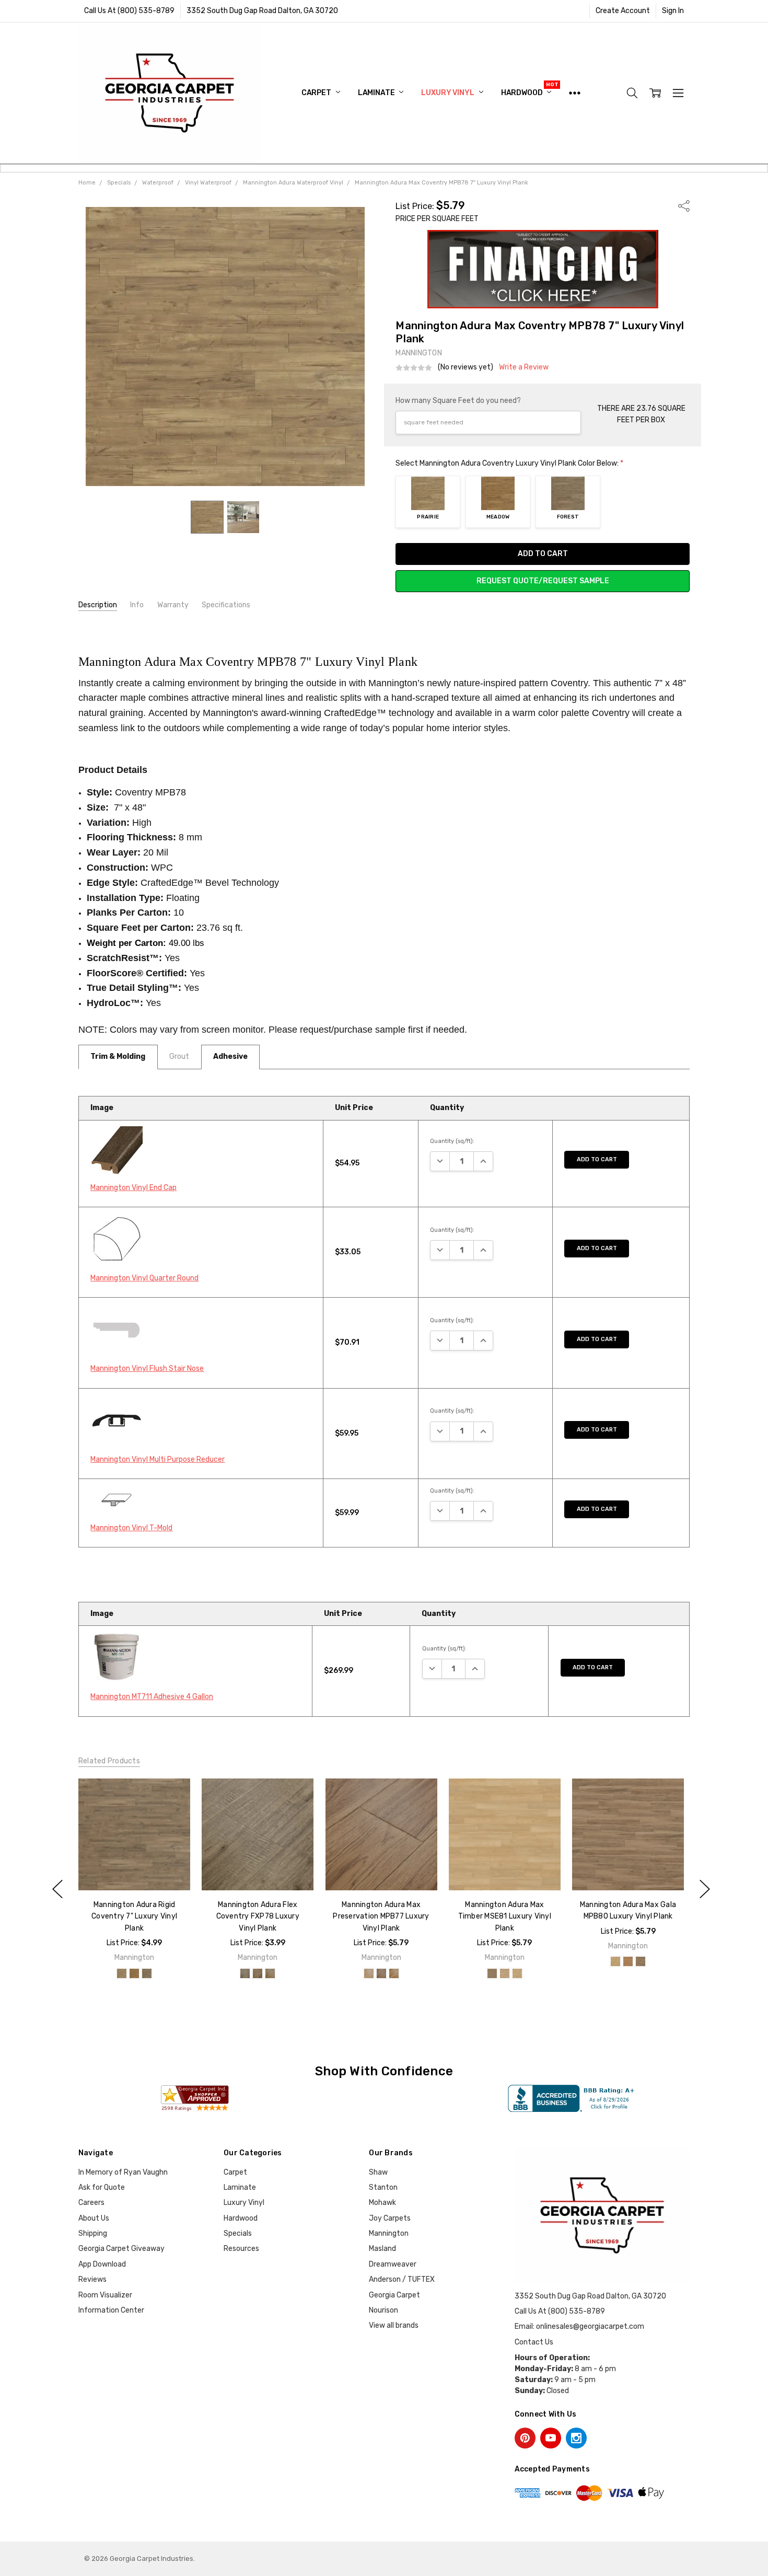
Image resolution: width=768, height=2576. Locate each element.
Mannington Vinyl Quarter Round (144, 1278)
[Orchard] (628, 1962)
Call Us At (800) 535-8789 (129, 11)
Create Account (623, 11)
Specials (238, 2233)
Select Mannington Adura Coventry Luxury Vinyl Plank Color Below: (509, 463)
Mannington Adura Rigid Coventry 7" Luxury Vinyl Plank (134, 1916)
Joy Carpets (390, 2218)
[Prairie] (122, 1973)
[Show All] (575, 93)
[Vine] (641, 1962)
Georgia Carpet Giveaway (121, 2249)
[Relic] (393, 1973)
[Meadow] (134, 1973)
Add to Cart (597, 1159)
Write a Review (524, 367)
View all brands (394, 2325)
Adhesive (230, 1056)
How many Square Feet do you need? (458, 401)
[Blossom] (615, 1962)
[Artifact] (381, 1973)
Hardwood (523, 93)
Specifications (226, 605)
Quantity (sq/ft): (452, 1141)
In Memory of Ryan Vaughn (123, 2172)
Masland (382, 2249)
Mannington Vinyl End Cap (133, 1188)
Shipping (93, 2233)
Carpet (317, 93)
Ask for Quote (102, 2187)
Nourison (383, 2310)
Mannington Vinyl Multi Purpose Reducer (158, 1459)
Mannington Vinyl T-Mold (131, 1528)
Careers (91, 2203)
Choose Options (134, 1869)
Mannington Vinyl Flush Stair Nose (147, 1368)
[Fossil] (368, 1973)
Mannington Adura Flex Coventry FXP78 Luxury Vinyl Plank (258, 1916)
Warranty (173, 605)
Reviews (92, 2279)
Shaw (378, 2172)
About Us (94, 2218)
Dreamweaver (393, 2264)
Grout (179, 1056)
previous (57, 1889)
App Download (102, 2264)
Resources (241, 2249)
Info (137, 605)
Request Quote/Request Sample (543, 581)
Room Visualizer (105, 2295)
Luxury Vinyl (448, 93)
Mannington (389, 2233)
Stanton (383, 2187)
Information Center (111, 2310)
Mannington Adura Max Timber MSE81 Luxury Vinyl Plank (504, 1916)
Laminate (377, 93)
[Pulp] (505, 1973)
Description (98, 605)
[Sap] (517, 1973)
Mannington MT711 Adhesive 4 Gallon (152, 1697)
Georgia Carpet (394, 2295)
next (705, 1889)
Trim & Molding (118, 1056)
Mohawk (382, 2203)
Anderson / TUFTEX (402, 2279)
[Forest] (147, 1973)
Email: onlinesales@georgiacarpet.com (579, 2326)
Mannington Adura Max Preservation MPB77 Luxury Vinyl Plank (381, 1916)
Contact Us (534, 2342)
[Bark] (492, 1973)
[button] (543, 269)
